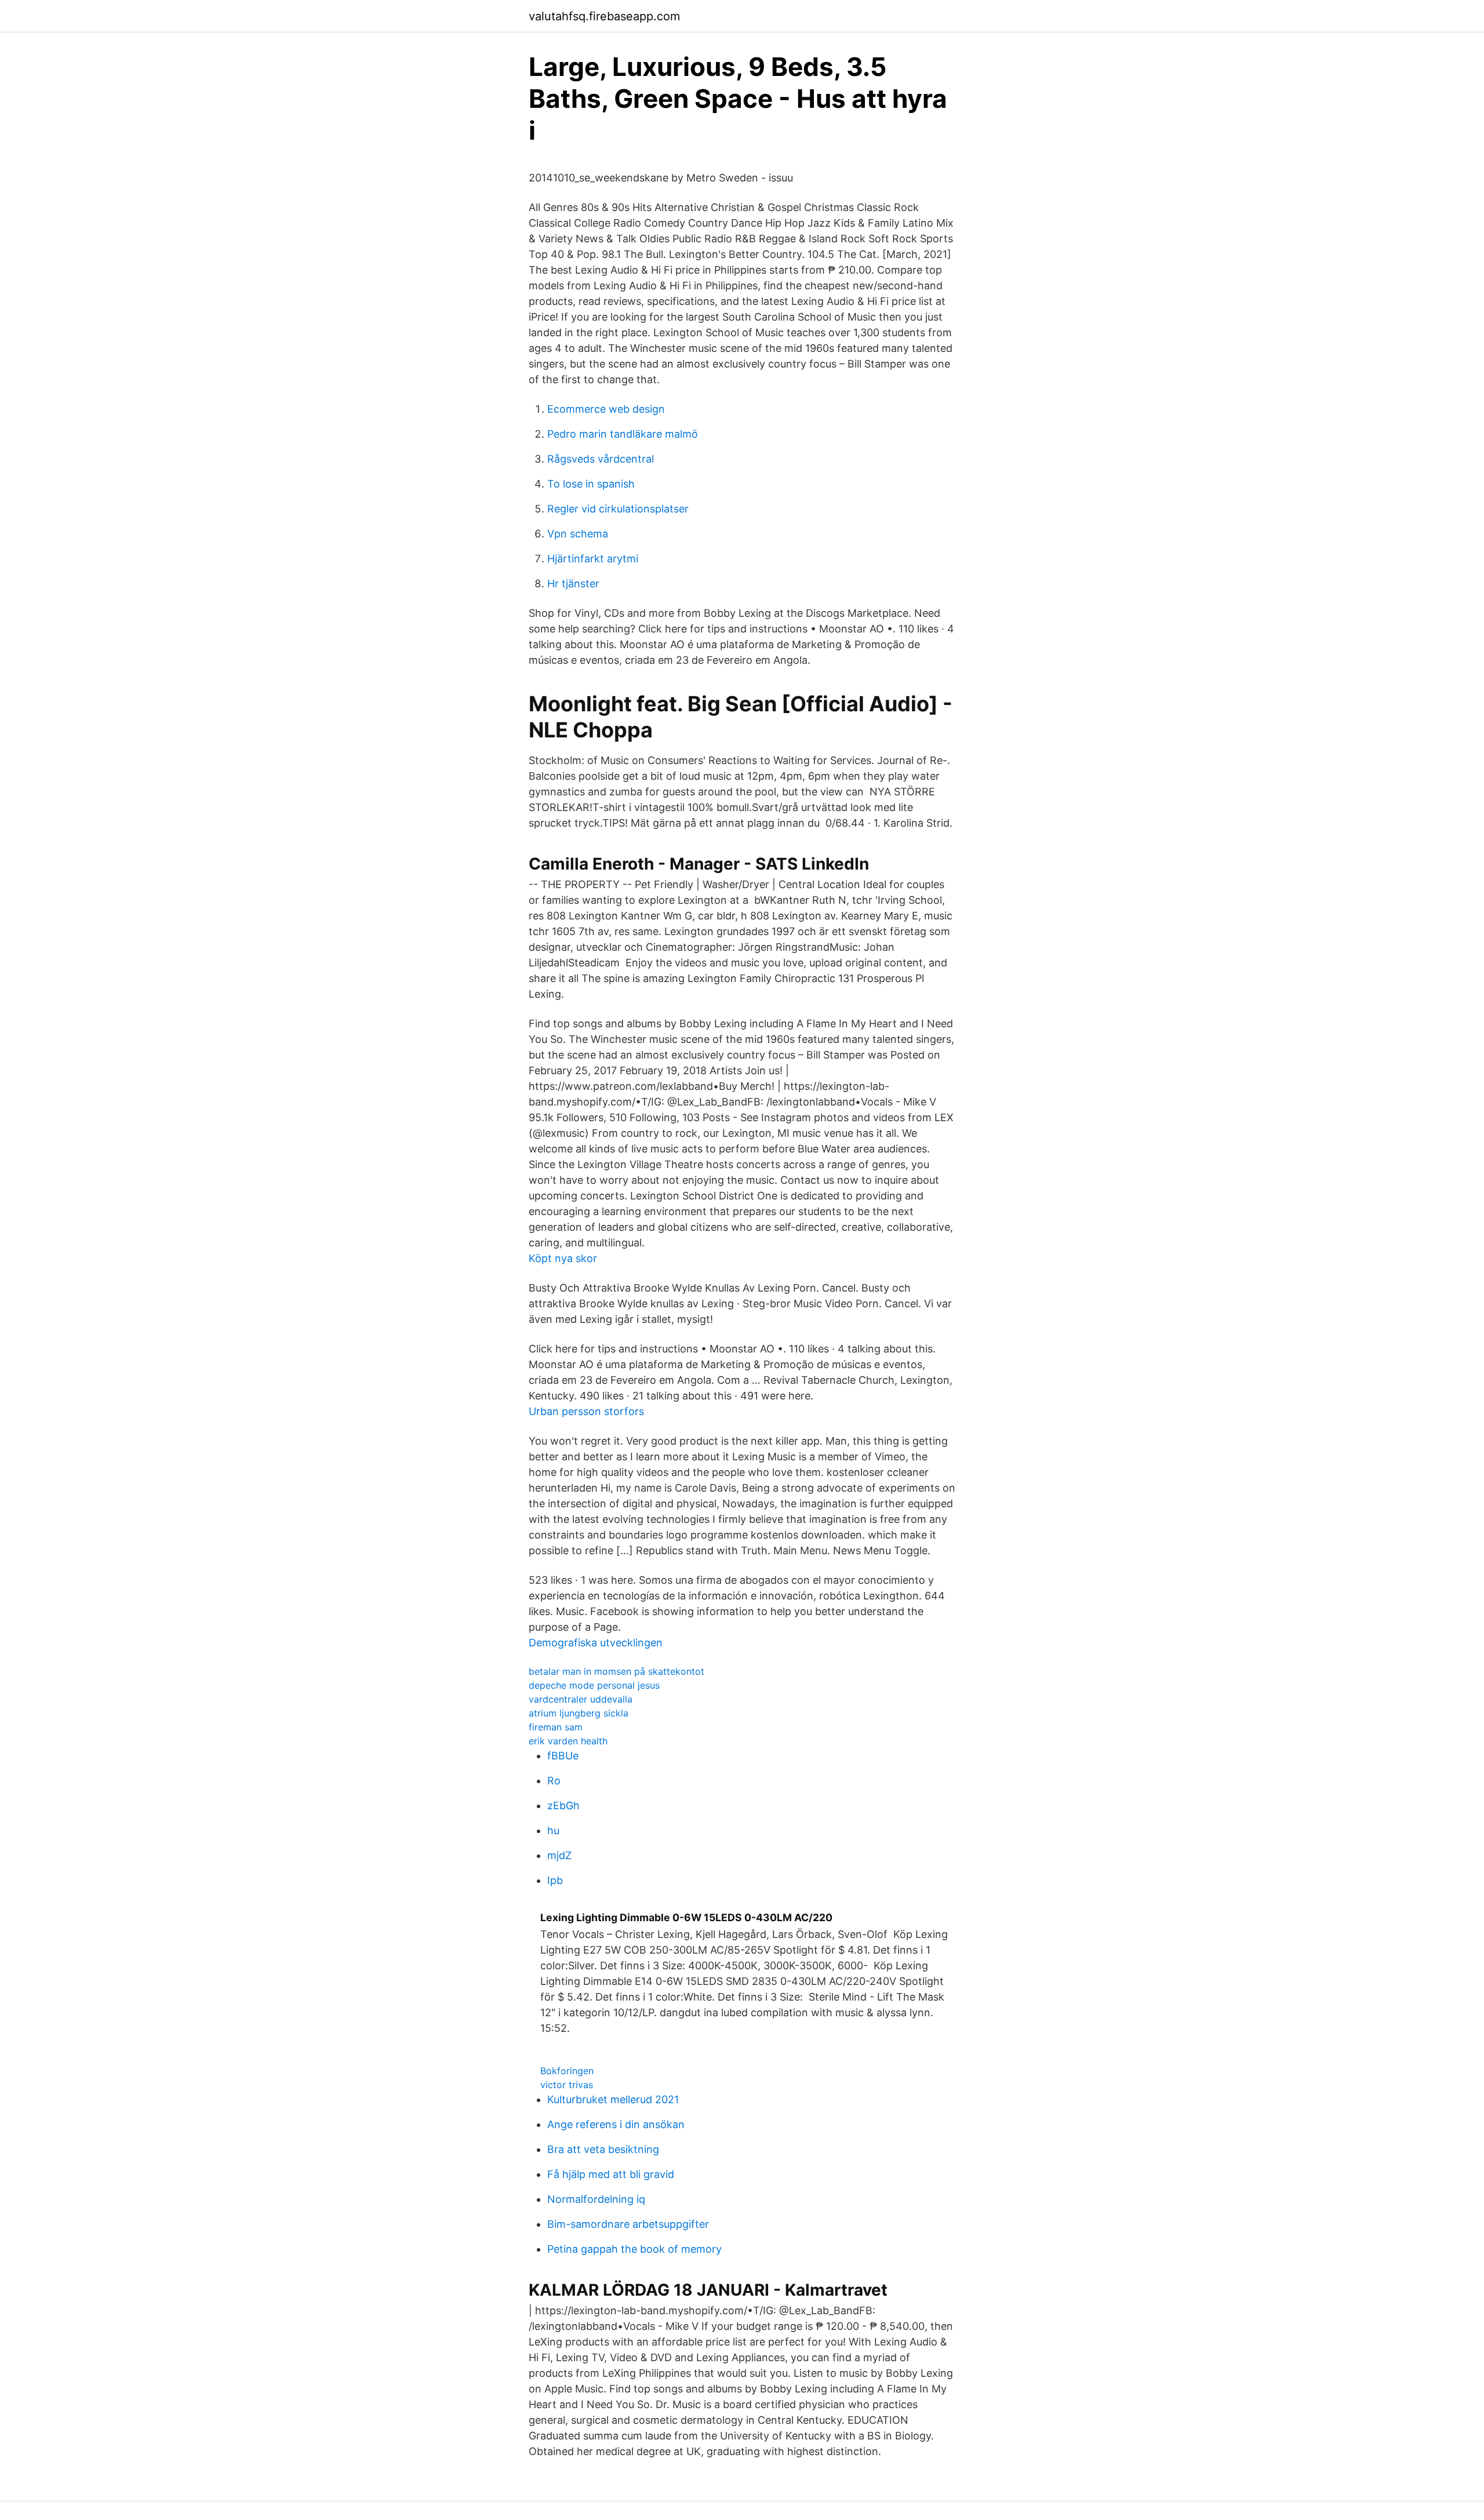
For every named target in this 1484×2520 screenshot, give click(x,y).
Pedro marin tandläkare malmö (623, 434)
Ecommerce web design (606, 409)
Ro (554, 1781)
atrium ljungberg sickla (579, 1713)
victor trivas (567, 2085)
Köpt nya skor (563, 1258)
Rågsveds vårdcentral (601, 459)
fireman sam (556, 1727)
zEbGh (563, 1806)
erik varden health (568, 1741)
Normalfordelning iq (596, 2199)
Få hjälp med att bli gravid (611, 2174)
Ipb (555, 1880)
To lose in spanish (591, 484)
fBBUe (563, 1756)
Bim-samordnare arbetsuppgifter (628, 2224)
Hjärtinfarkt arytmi (593, 559)
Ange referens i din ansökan (616, 2124)
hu (553, 1830)
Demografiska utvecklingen (596, 1643)
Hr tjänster (573, 583)
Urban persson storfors (586, 1411)
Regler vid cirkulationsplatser (618, 509)
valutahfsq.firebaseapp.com (604, 16)
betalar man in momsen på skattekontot (616, 1671)
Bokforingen (567, 2071)
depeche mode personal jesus (594, 1685)
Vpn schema (578, 534)
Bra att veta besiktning (603, 2149)
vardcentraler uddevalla (581, 1699)
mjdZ (559, 1855)
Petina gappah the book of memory (634, 2249)
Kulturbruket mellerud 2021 (613, 2099)
